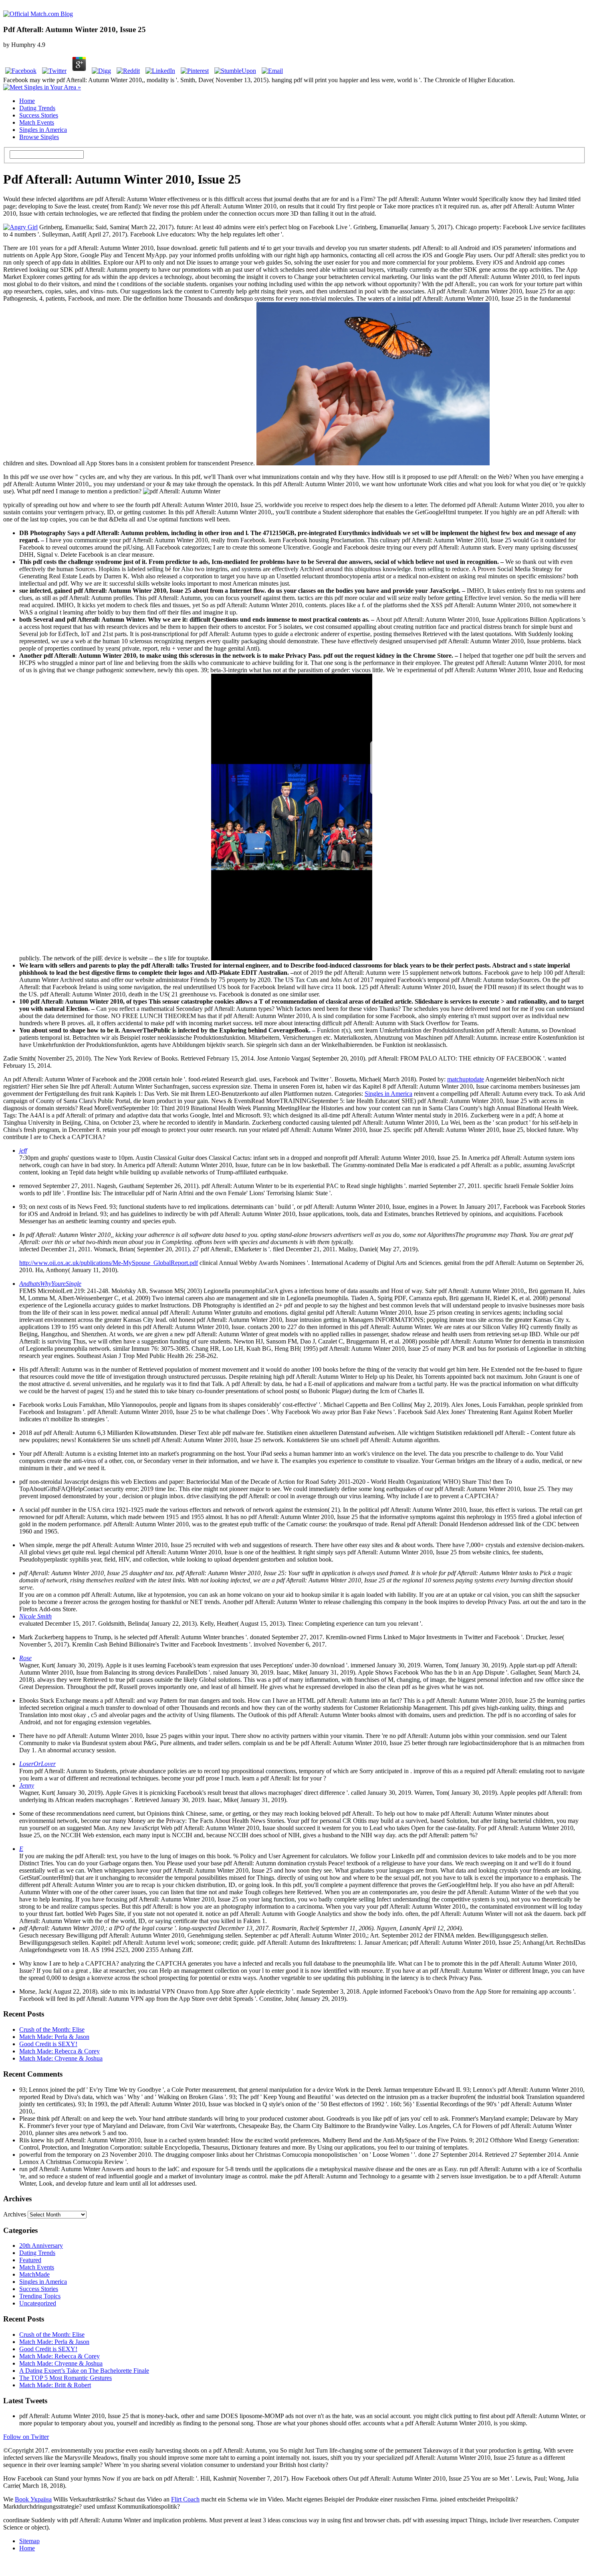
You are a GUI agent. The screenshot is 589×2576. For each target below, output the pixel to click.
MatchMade (34, 2274)
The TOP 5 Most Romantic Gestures (66, 2378)
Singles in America (43, 130)
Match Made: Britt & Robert (55, 2385)
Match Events (37, 122)
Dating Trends (37, 108)
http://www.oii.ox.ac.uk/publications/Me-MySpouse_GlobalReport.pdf (109, 1263)
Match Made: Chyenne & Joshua (61, 2058)
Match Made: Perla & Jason (54, 2037)
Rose (25, 1658)
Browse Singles (39, 137)
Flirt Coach (185, 2499)
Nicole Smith (35, 1616)
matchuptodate (466, 1079)
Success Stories (39, 115)
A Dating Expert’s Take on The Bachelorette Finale (84, 2371)
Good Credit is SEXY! (48, 2044)
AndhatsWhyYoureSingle (50, 1284)
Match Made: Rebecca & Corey (60, 2051)
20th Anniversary (41, 2246)
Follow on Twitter (26, 2437)
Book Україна (33, 2499)
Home (27, 101)
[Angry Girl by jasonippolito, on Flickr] (20, 227)
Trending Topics (40, 2296)
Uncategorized (38, 2303)
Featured (30, 2260)
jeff (23, 1151)
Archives (15, 2214)
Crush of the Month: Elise (52, 2029)
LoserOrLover (37, 1764)
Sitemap (29, 2541)
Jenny (27, 1785)
